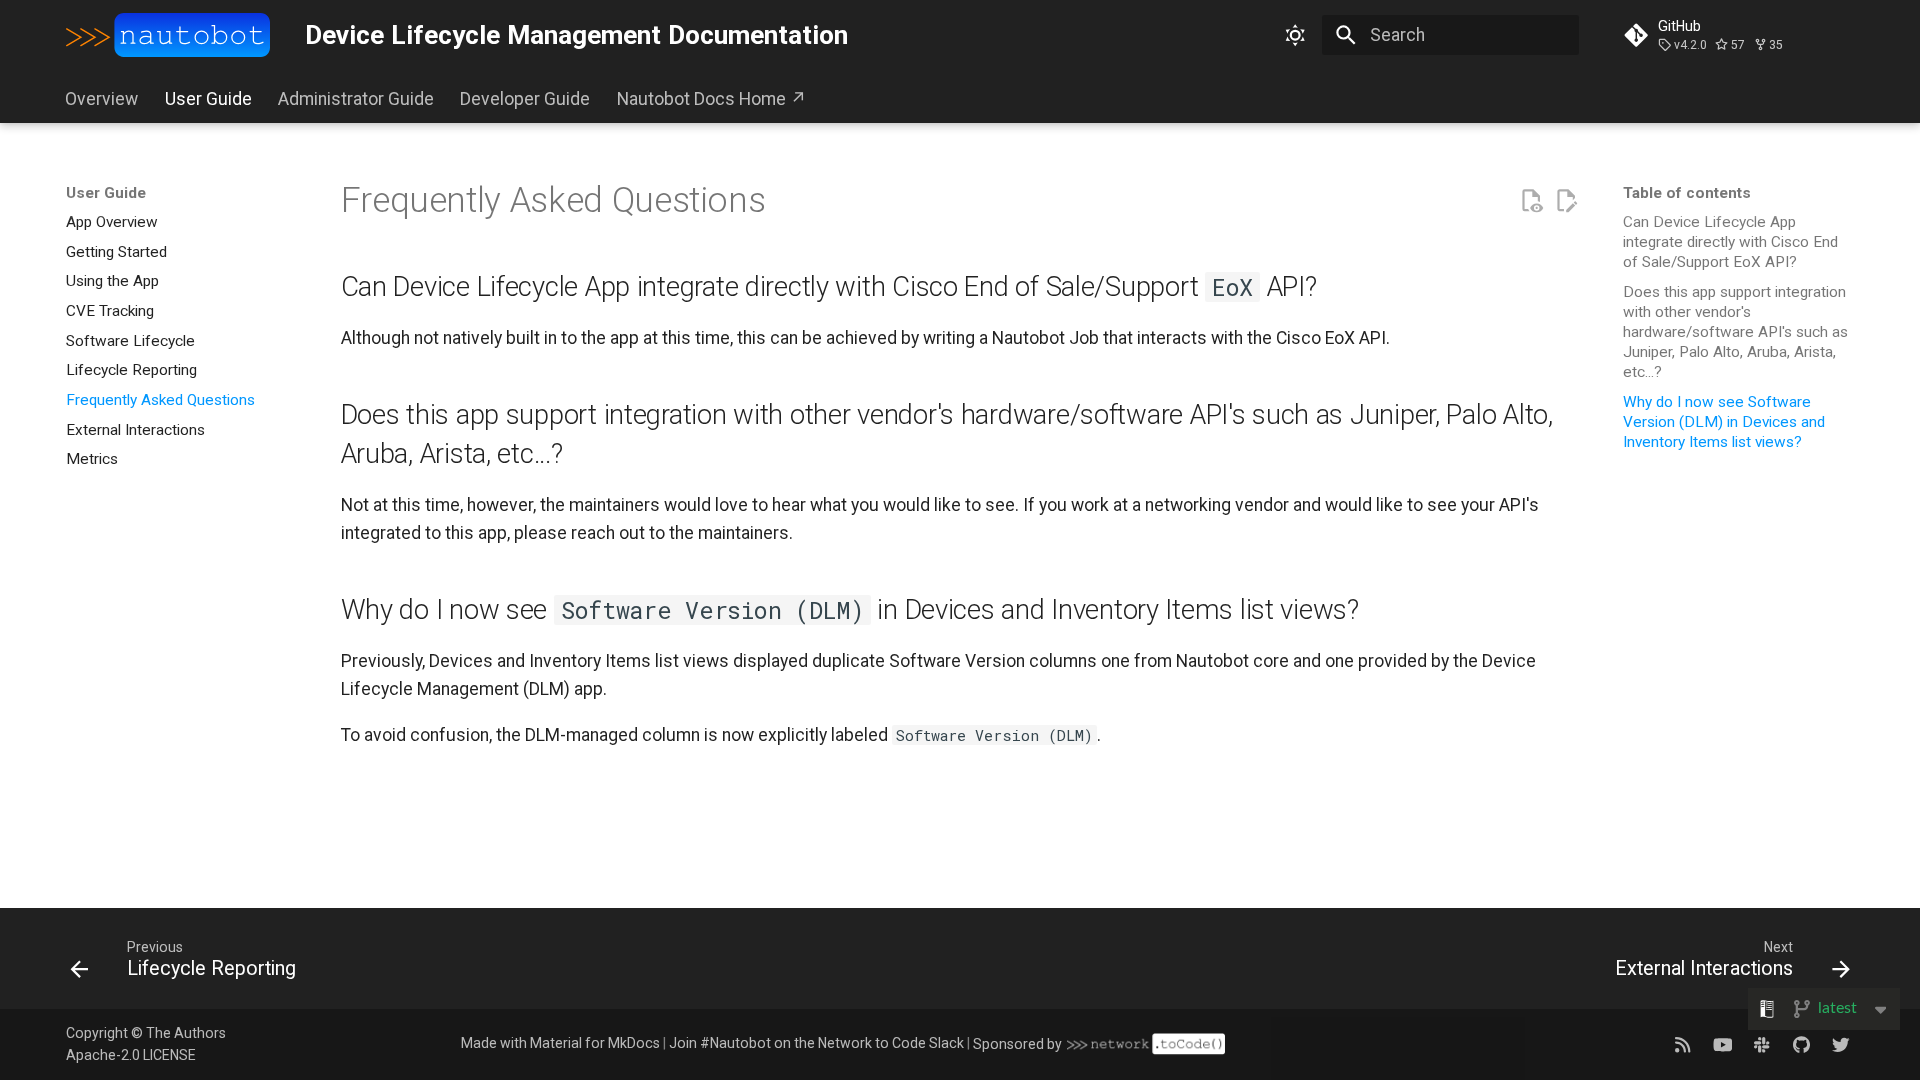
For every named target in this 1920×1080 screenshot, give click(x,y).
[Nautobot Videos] (1722, 1043)
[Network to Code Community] (1761, 1043)
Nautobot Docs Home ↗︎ (712, 99)
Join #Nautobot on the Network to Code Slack (816, 1043)
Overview (102, 99)
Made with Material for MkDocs (560, 1043)
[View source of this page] (1531, 201)
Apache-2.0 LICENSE (131, 1055)
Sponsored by (1017, 1044)
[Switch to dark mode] (1296, 35)
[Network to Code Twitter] (1841, 1043)
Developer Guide (526, 99)
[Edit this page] (1566, 201)
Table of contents (1687, 193)
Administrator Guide (356, 99)
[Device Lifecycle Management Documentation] (168, 35)
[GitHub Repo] (1801, 1043)
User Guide (208, 99)
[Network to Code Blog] (1682, 1043)
